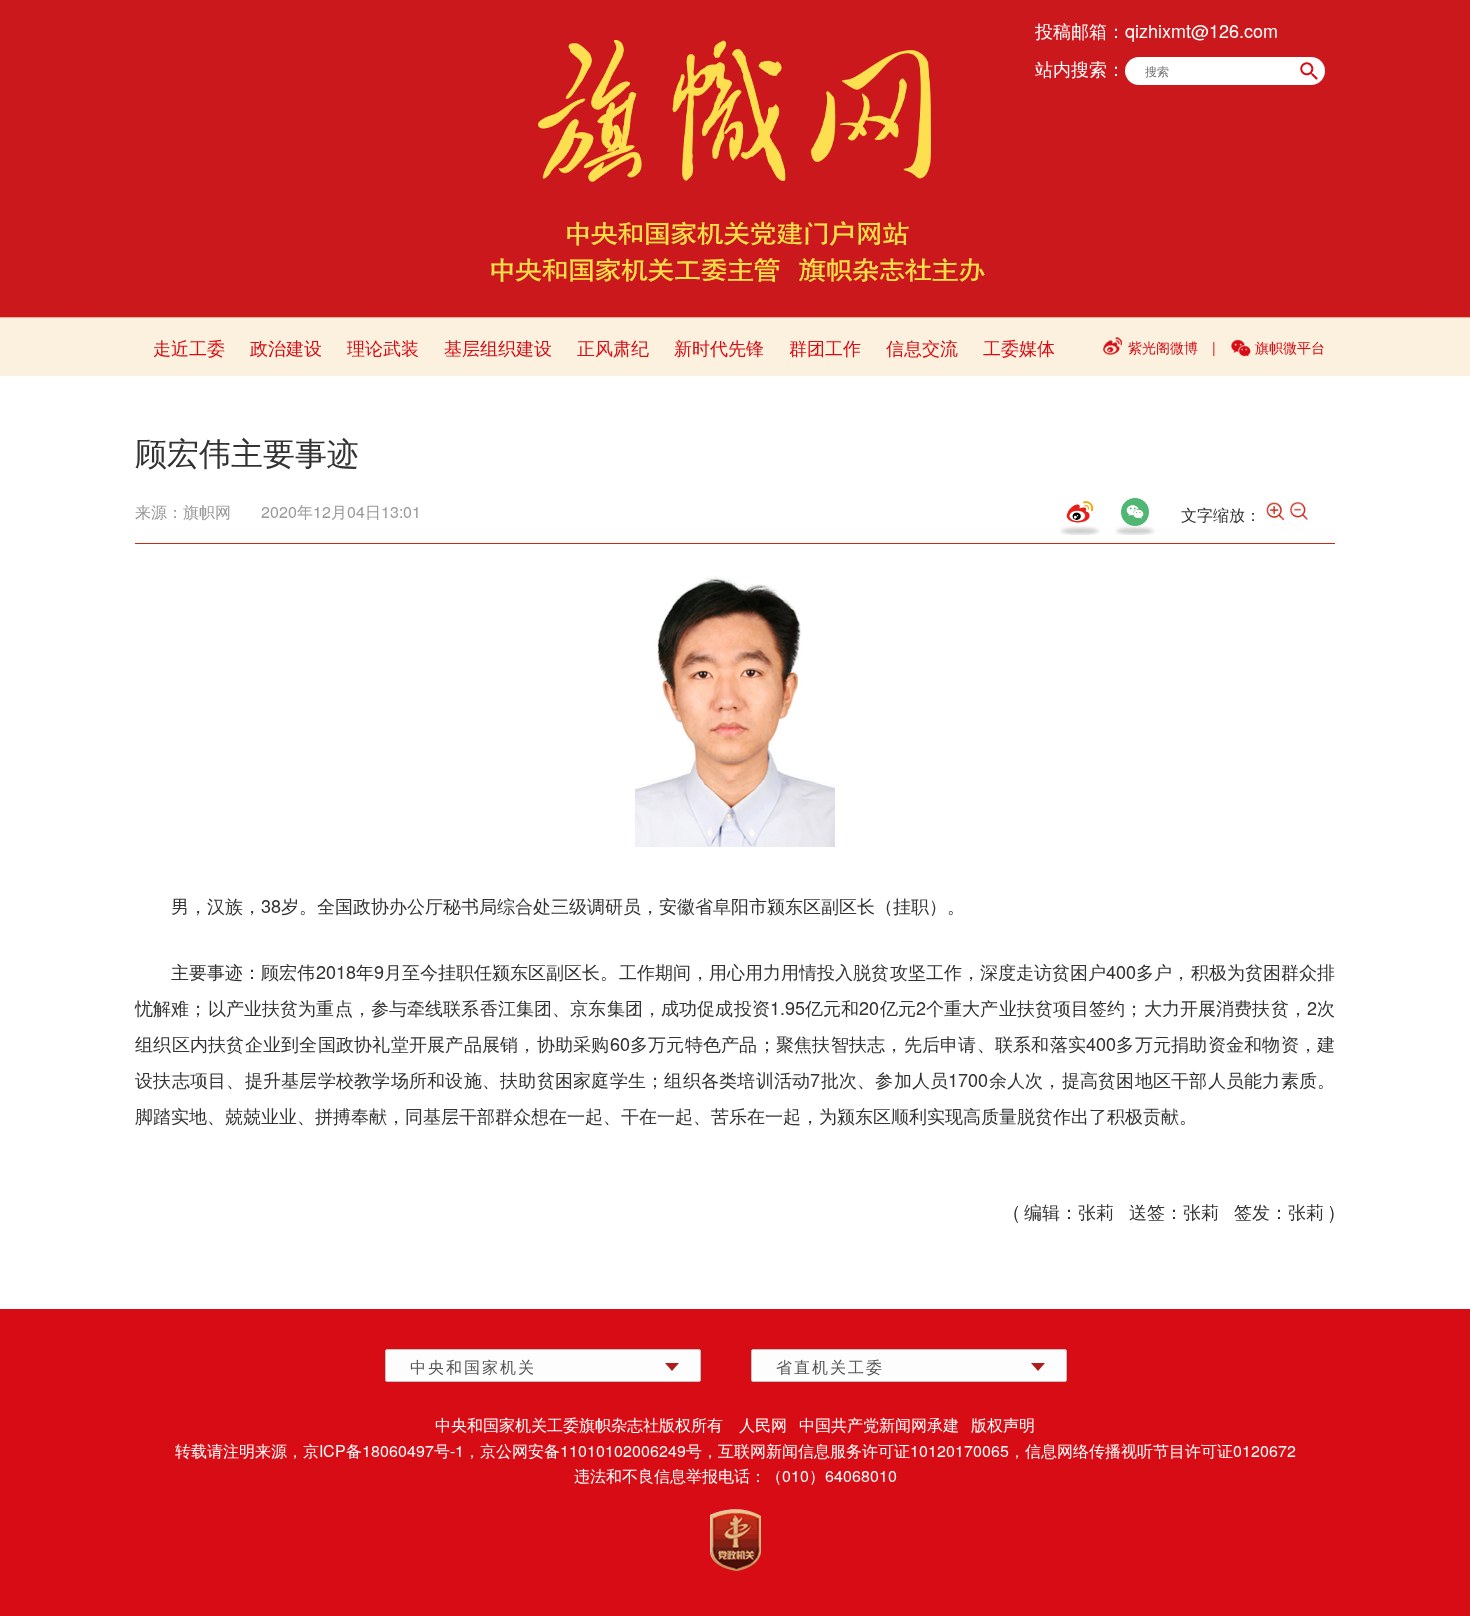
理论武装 (383, 347)
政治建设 (286, 347)
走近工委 (189, 347)
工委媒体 (1019, 347)
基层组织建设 (498, 347)
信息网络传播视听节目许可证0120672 (1160, 1450)
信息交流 (922, 347)
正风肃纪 (613, 347)
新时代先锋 (719, 347)
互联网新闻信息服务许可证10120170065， (871, 1450)
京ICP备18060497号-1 (383, 1450)
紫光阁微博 (1163, 347)
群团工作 (825, 347)
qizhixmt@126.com (1201, 30)
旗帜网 (207, 511)
